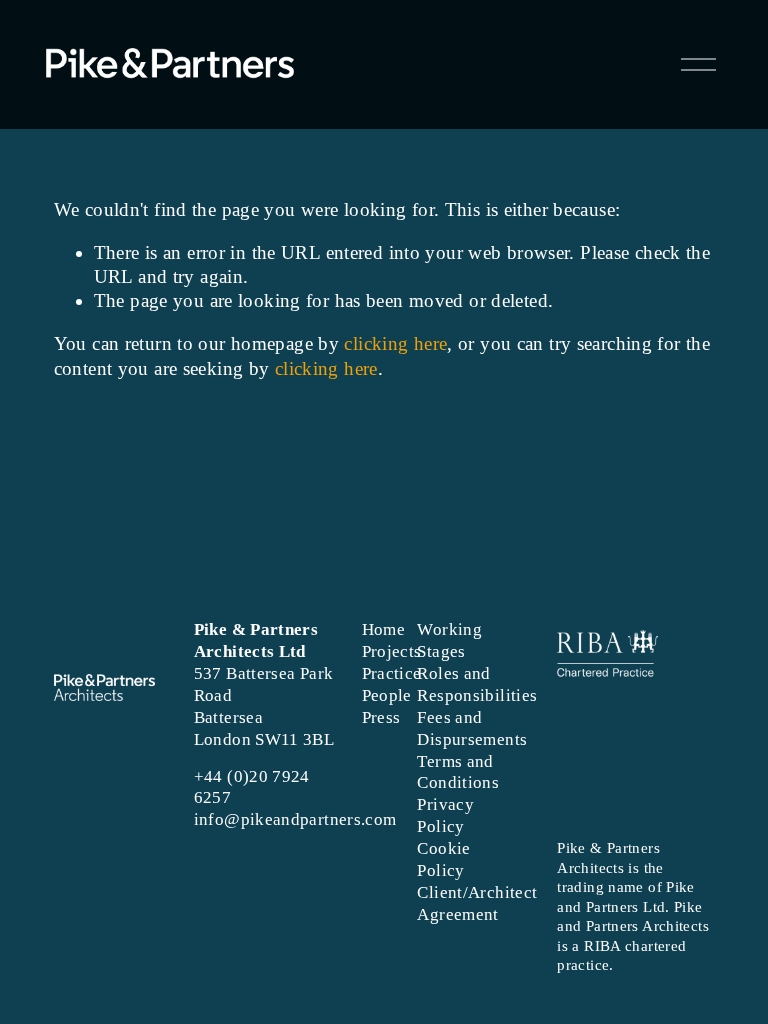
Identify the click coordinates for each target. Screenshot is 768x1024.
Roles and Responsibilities (477, 684)
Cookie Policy (443, 859)
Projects (392, 651)
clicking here (395, 343)
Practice (392, 673)
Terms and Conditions (458, 772)
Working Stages (449, 640)
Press (381, 717)
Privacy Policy (445, 815)
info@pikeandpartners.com (295, 819)
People (387, 695)
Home (384, 629)
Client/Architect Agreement (477, 903)
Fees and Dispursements (472, 728)
